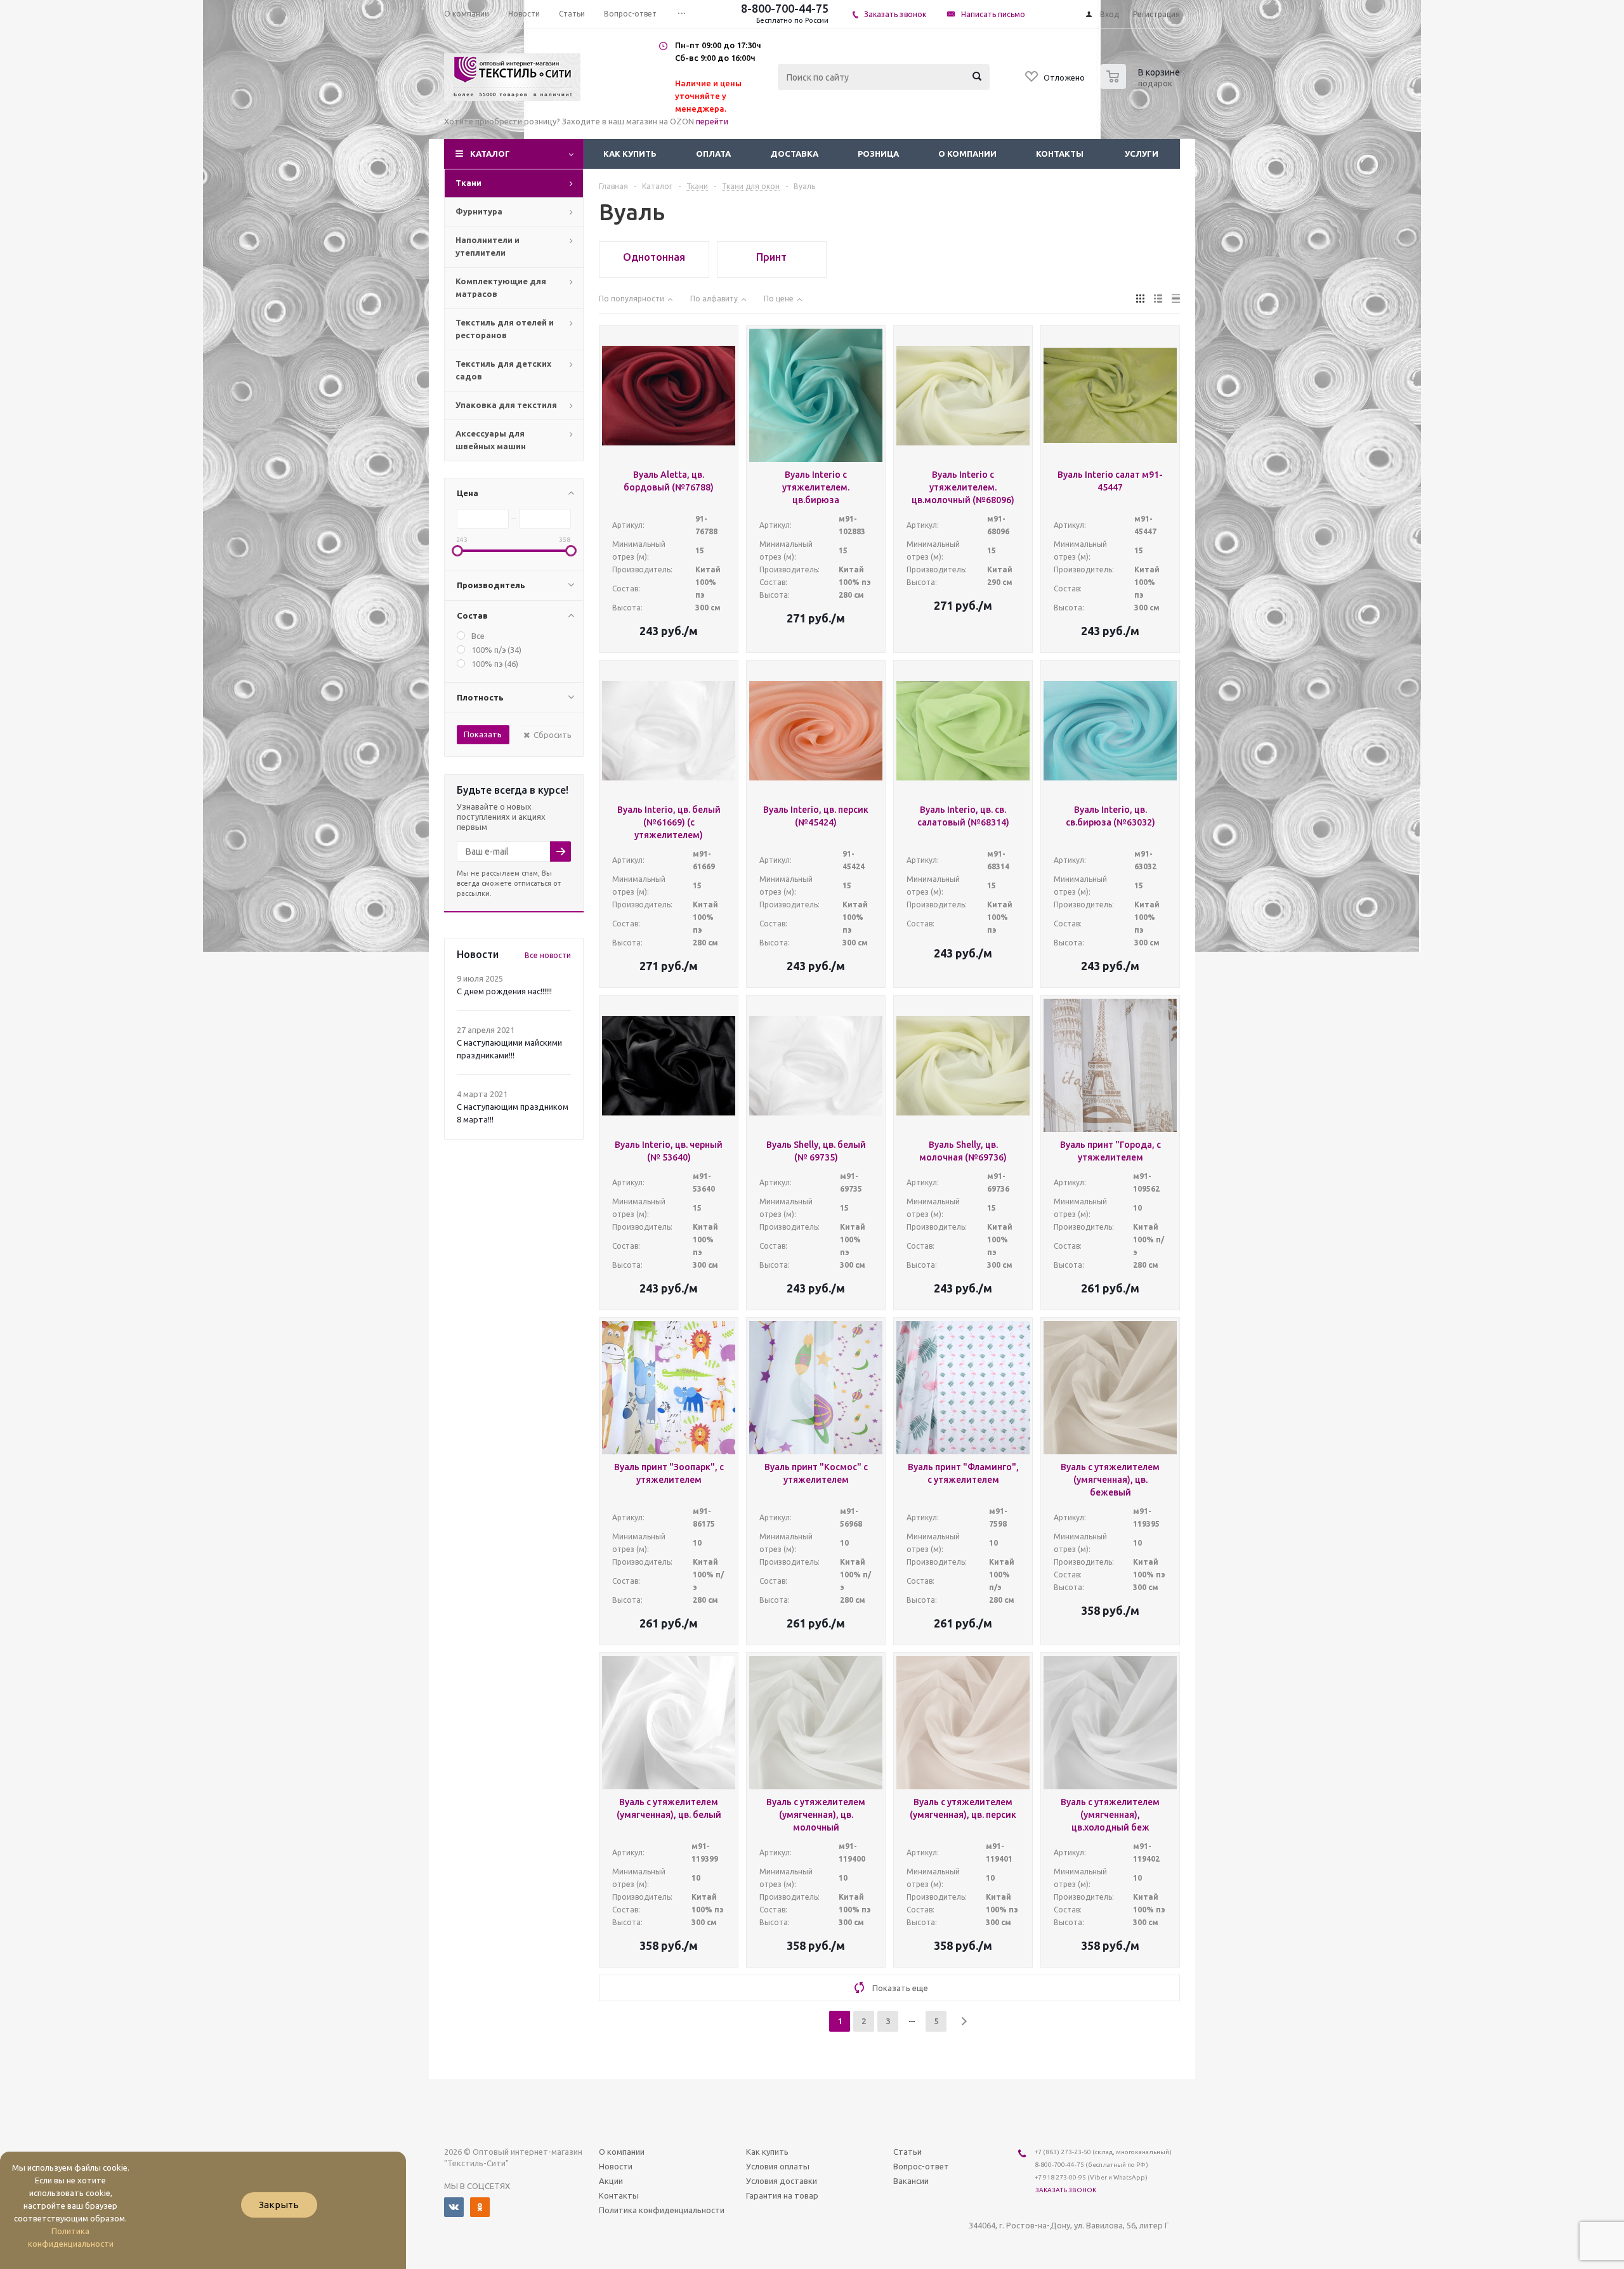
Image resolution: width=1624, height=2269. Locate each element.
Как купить (630, 154)
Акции (611, 2181)
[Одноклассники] (480, 2207)
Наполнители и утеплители (488, 246)
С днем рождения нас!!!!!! (504, 991)
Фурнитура (479, 211)
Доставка (794, 154)
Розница (878, 154)
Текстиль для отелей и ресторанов (505, 329)
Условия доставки (782, 2181)
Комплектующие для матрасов (501, 287)
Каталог (490, 154)
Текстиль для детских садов (503, 370)
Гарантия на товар (782, 2195)
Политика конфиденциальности (662, 2210)
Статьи (907, 2152)
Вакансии (911, 2181)
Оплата (713, 154)
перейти (712, 121)
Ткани (468, 183)
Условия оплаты (778, 2166)
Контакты (1060, 154)
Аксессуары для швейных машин (491, 440)
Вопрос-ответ (921, 2166)
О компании (967, 154)
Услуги (1142, 154)
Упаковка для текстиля (506, 405)
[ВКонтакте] (454, 2207)
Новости (616, 2166)
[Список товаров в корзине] (1142, 85)
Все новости (548, 955)
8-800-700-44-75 (785, 8)
